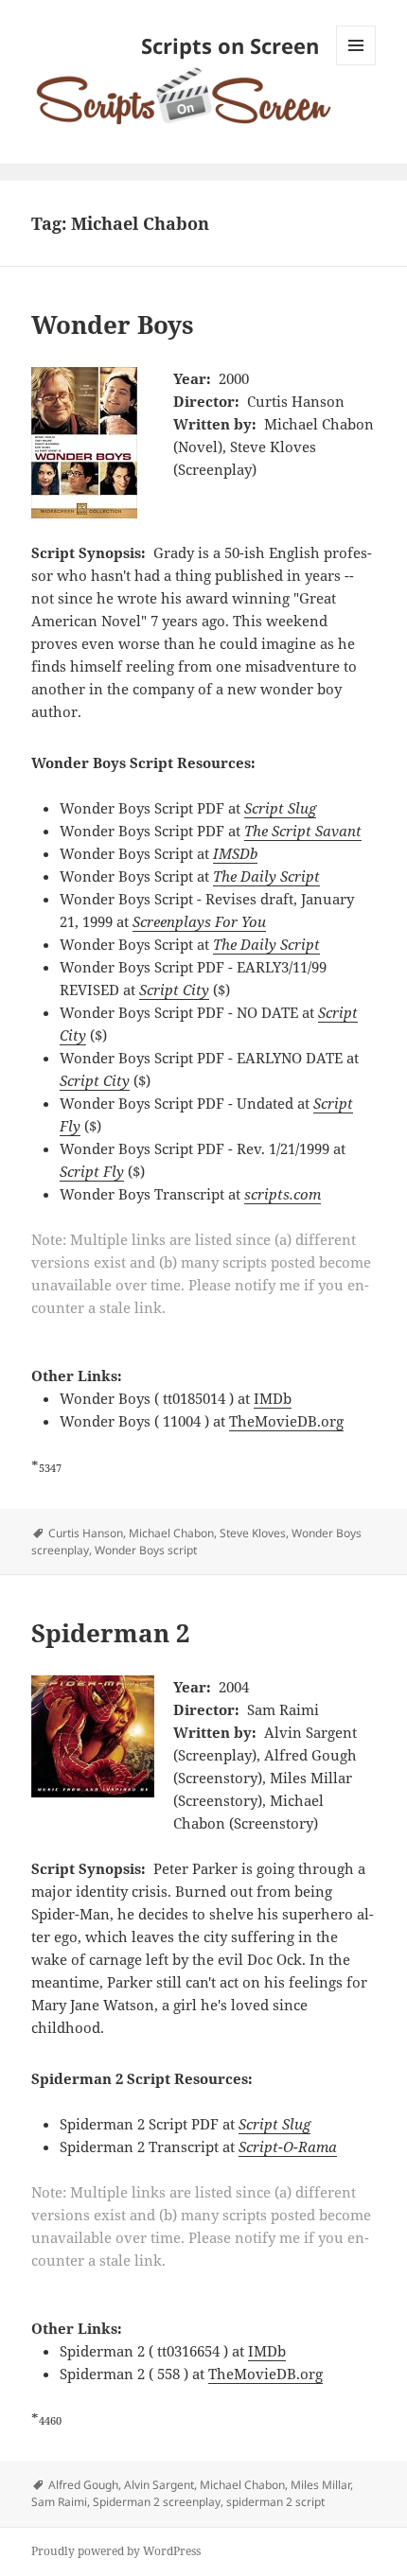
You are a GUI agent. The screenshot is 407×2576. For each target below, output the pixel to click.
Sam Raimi (59, 2502)
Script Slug (280, 808)
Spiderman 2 (111, 1633)
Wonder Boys (113, 324)
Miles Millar (320, 2485)
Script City (174, 990)
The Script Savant (303, 831)
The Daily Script (266, 876)
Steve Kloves (253, 1533)
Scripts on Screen (230, 45)
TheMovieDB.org (286, 1421)
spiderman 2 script (275, 2502)
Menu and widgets (356, 65)
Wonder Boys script (146, 1550)
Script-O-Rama (288, 2147)
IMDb (273, 1398)
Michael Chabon (171, 1533)
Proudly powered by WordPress (116, 2551)
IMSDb (235, 853)
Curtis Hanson (86, 1533)
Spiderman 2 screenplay (157, 2502)
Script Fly (92, 1171)
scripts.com (283, 1194)
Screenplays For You (199, 921)
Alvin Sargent (159, 2485)
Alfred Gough (83, 2485)
